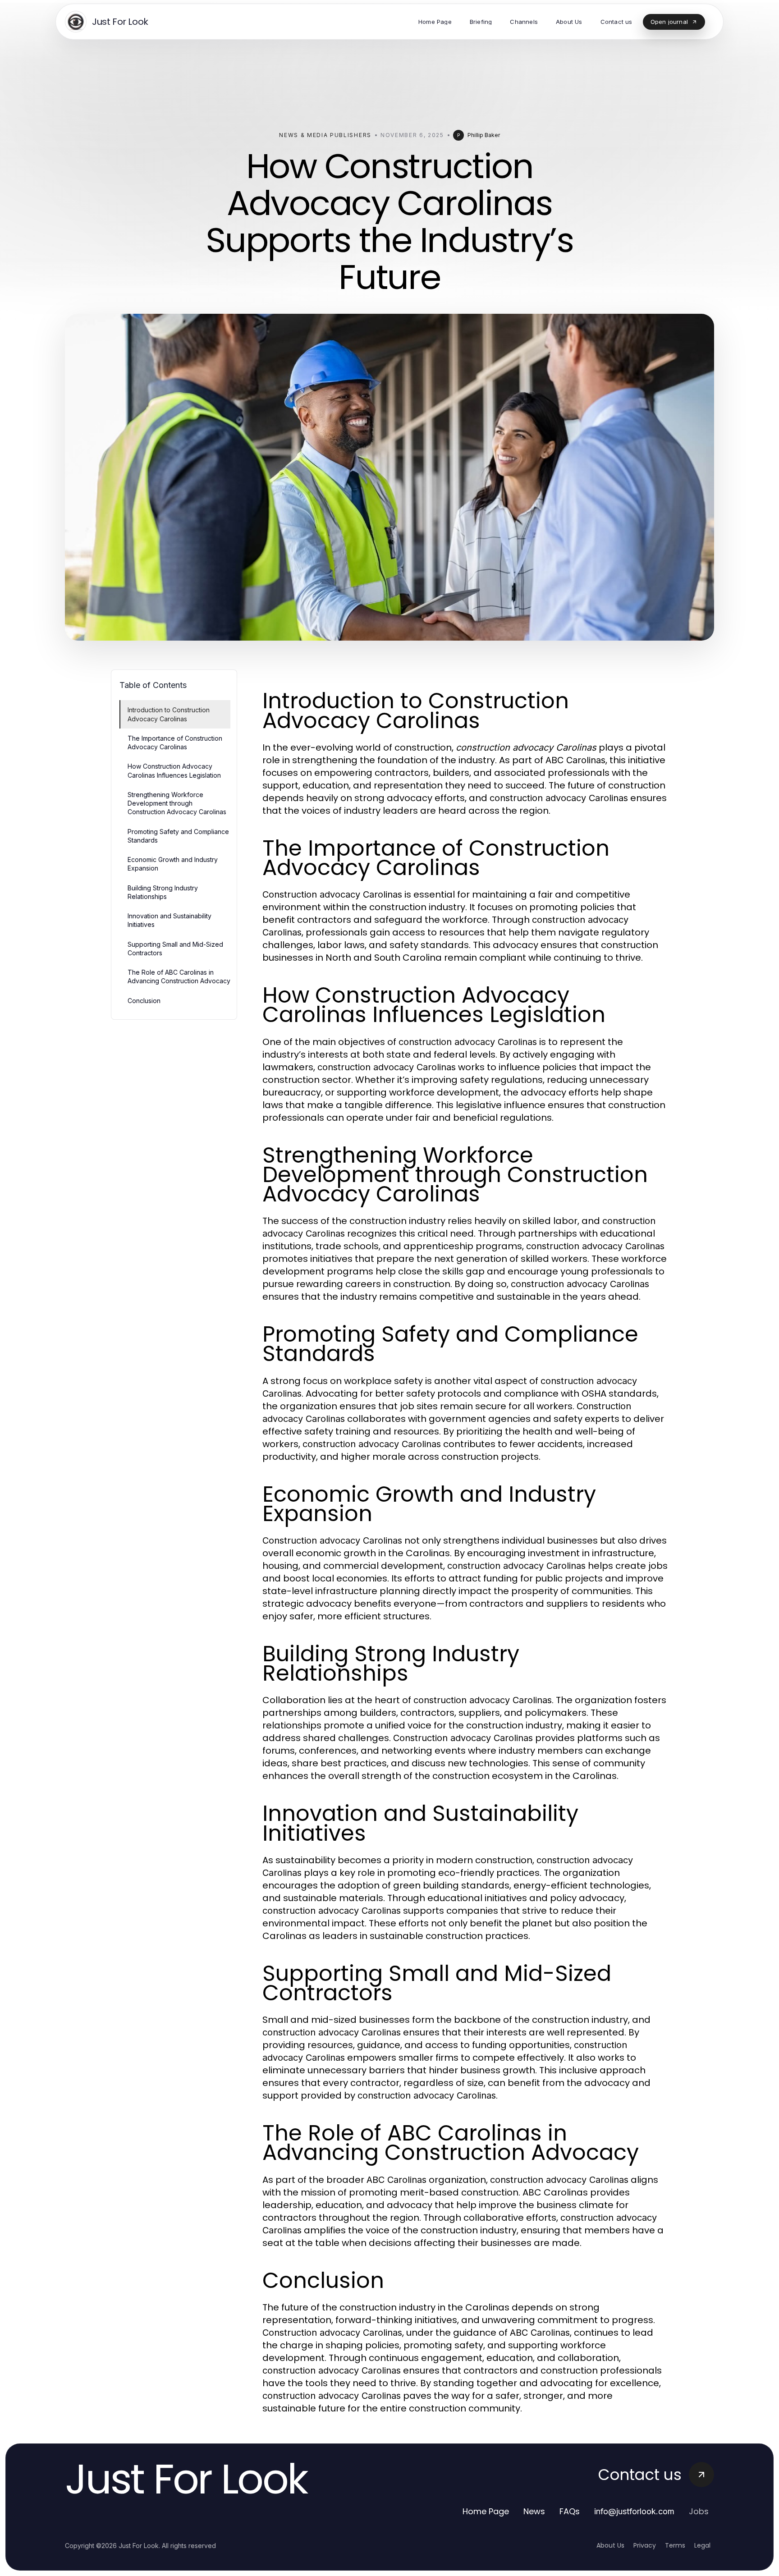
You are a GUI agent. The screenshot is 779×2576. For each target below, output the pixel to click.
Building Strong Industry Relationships (163, 892)
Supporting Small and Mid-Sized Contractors (175, 949)
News (534, 2511)
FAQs (570, 2511)
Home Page (486, 2511)
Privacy (645, 2545)
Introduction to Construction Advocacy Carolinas (169, 714)
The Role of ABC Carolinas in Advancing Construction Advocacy (179, 976)
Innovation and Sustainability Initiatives (170, 920)
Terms (675, 2545)
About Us (610, 2545)
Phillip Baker (484, 135)
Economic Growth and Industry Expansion (173, 864)
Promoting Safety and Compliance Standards (178, 836)
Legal (702, 2545)
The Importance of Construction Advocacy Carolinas (175, 743)
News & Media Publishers (325, 135)
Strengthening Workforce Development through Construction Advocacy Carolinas (177, 803)
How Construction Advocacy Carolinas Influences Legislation (174, 770)
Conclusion (144, 1001)
